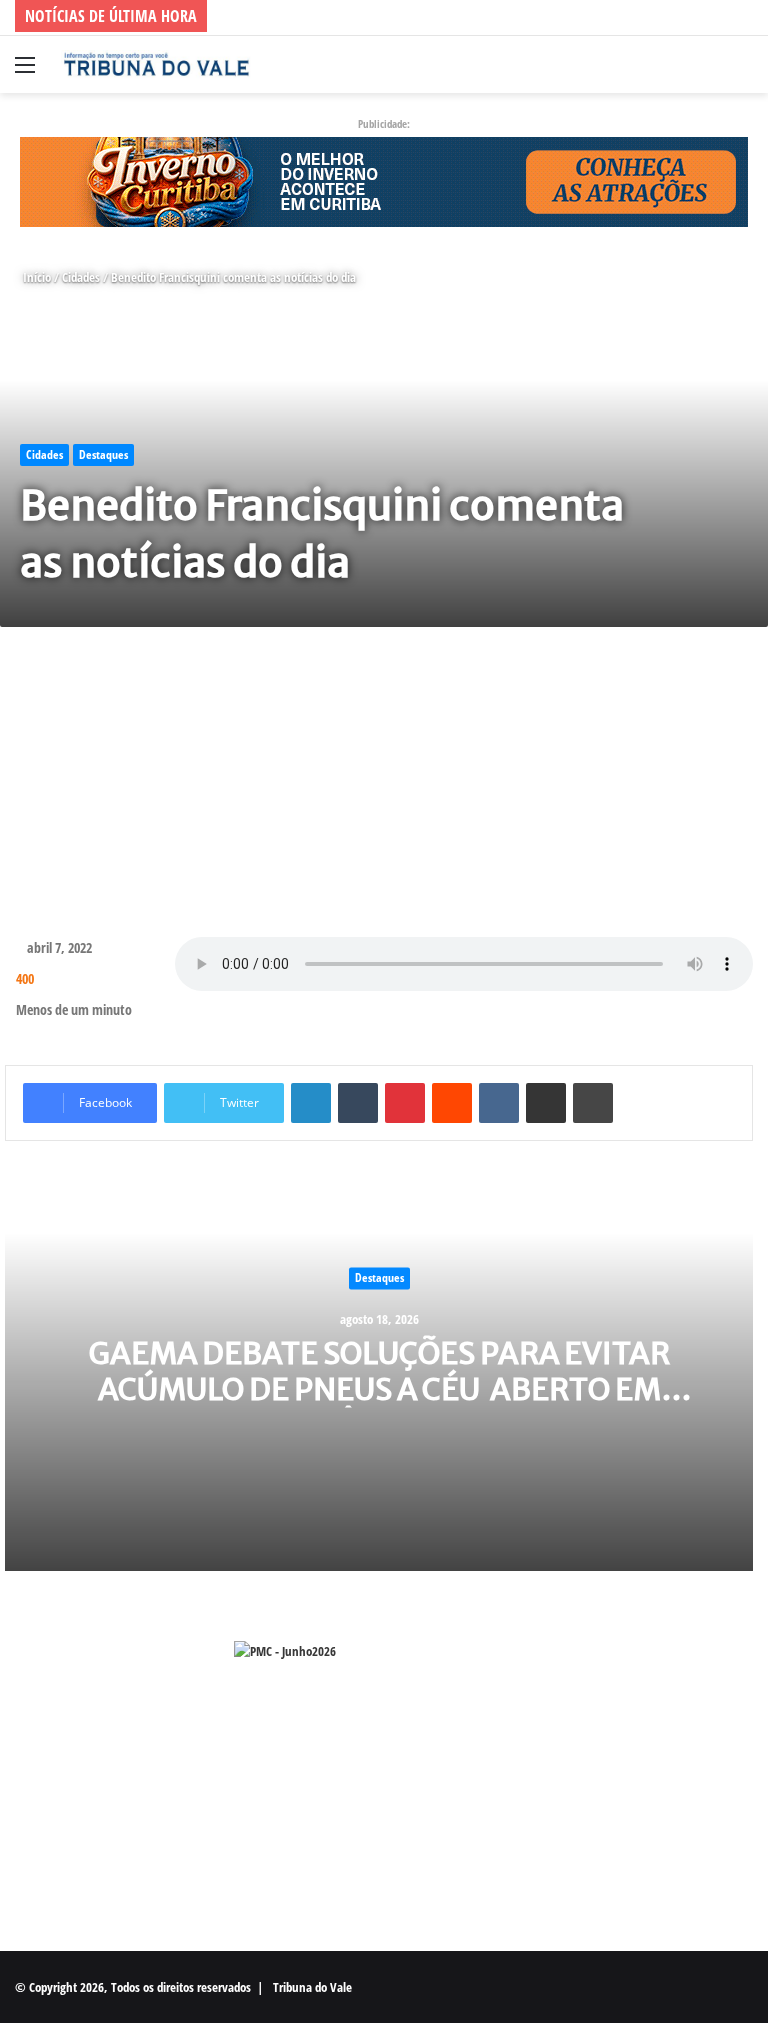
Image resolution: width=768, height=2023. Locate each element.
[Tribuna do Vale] (156, 64)
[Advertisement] (384, 782)
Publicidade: (384, 123)
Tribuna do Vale (312, 1987)
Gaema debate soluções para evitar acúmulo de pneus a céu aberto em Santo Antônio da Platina (379, 1390)
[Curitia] (384, 180)
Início (35, 277)
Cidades (81, 277)
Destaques (103, 454)
